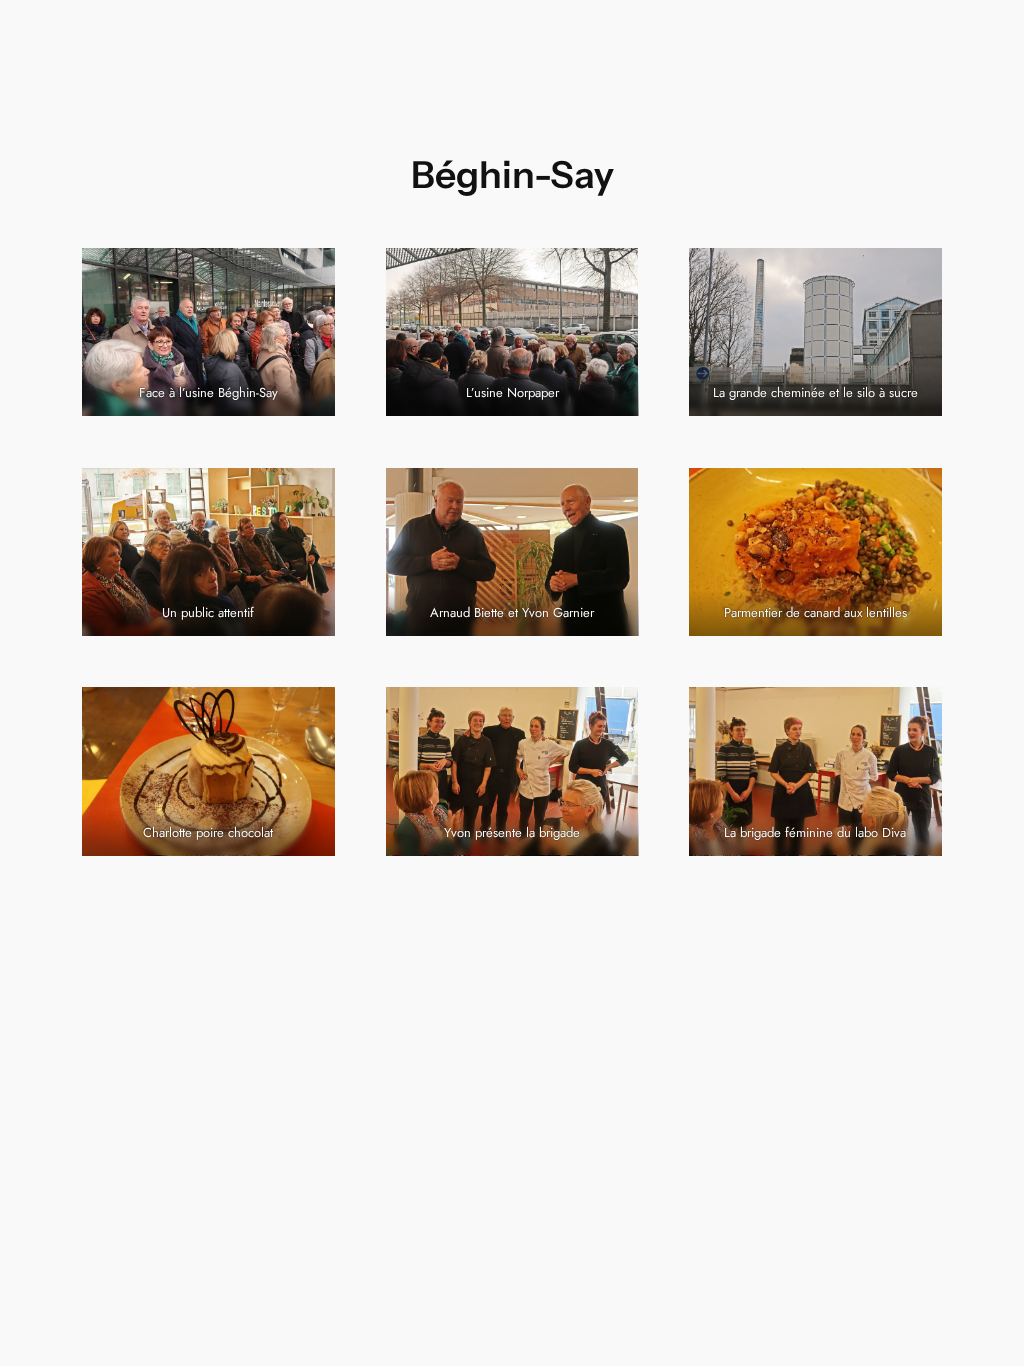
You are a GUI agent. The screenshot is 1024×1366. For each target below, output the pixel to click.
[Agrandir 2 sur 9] (612, 274)
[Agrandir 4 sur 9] (309, 494)
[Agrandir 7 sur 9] (309, 713)
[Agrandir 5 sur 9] (612, 494)
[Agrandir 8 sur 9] (612, 713)
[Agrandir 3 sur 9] (916, 274)
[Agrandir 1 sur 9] (309, 274)
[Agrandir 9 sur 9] (916, 713)
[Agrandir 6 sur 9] (916, 494)
